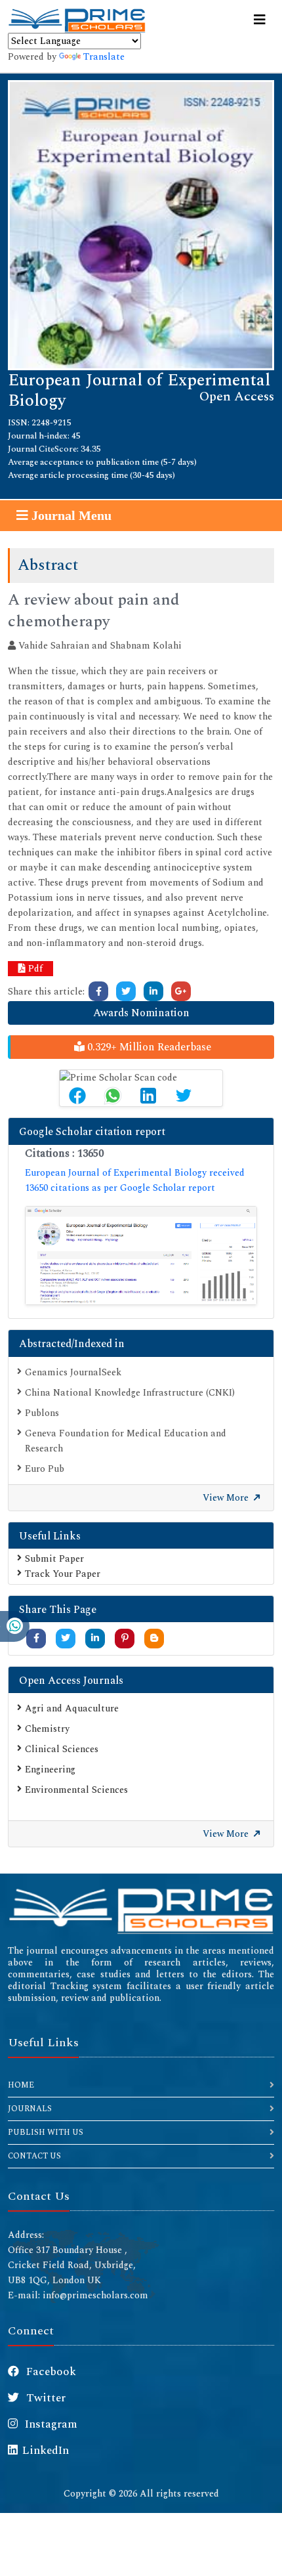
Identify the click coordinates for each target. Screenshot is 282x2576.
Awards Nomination (141, 1013)
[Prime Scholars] (77, 20)
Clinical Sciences (62, 1749)
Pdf (34, 969)
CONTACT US (34, 2156)
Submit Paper (54, 1559)
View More (227, 1498)
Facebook (50, 2372)
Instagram (50, 2424)
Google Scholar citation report (92, 1132)
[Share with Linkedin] (95, 1638)
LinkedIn (46, 2451)
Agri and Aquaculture (72, 1708)
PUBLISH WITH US (46, 2133)
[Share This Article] (77, 1096)
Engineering (50, 1770)
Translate (104, 57)
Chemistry (47, 1729)
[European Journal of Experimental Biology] (141, 224)
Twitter (45, 2398)
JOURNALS (30, 2109)
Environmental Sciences (76, 1790)
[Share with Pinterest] (125, 1638)
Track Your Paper (63, 1574)
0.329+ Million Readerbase (148, 1047)
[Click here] (98, 991)
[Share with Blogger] (154, 1638)
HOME (21, 2085)
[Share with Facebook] (36, 1638)
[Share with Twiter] (66, 1638)
